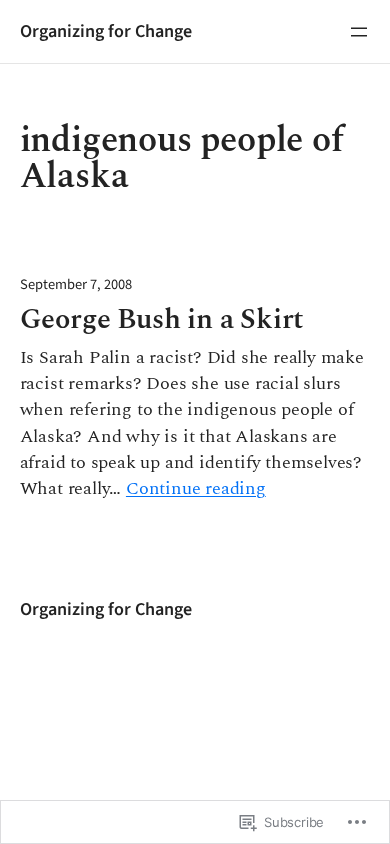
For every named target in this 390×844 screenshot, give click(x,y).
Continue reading (196, 489)
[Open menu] (359, 32)
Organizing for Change (106, 31)
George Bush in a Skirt (162, 320)
